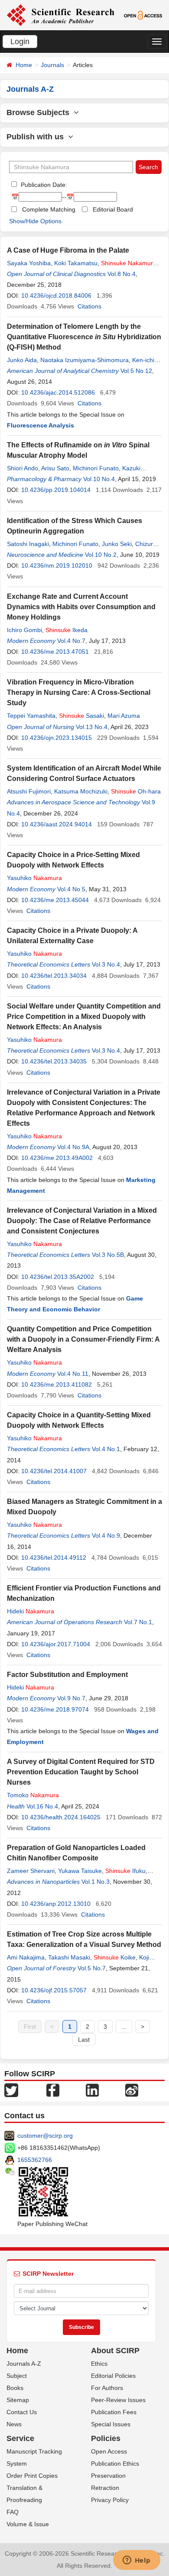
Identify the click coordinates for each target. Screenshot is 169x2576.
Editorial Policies (113, 2376)
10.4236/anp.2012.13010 (56, 1904)
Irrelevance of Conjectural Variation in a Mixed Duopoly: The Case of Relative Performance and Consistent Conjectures (82, 1221)
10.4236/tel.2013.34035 (54, 1061)
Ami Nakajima (26, 1957)
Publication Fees (114, 2412)
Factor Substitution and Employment (67, 1675)
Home (24, 65)
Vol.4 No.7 (71, 641)
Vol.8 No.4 (122, 274)
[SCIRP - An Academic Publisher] (60, 15)
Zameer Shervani (31, 1871)
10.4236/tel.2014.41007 (54, 1471)
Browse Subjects (40, 112)
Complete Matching (49, 209)
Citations (89, 306)
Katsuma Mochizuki (81, 791)
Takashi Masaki (69, 1957)
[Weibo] (132, 2090)
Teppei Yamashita (31, 716)
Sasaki (81, 716)
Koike (115, 1957)
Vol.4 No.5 (71, 889)
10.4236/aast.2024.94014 (57, 824)
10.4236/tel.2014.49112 (54, 1558)
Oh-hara (136, 791)
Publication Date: (43, 185)
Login (20, 42)
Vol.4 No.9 (106, 1535)
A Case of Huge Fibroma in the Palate (68, 250)
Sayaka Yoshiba (29, 263)
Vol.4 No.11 (73, 1374)
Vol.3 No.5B (108, 1255)
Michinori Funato (96, 468)
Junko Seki (117, 544)
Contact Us (22, 2412)
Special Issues (111, 2424)
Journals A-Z (24, 2364)
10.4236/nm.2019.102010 (57, 565)
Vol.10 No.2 (101, 555)
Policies (106, 2438)
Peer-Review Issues (118, 2400)
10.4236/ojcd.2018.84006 (56, 296)
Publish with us (37, 137)
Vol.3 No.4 (106, 964)
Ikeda (67, 630)
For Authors (107, 2388)
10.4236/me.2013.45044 (55, 900)
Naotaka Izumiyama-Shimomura (84, 360)
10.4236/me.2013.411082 (57, 1384)
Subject (17, 2376)
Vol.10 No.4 (99, 479)
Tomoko (33, 1795)
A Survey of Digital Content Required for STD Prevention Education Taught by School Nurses (81, 1772)
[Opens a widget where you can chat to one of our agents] (136, 2561)
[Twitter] (11, 2090)
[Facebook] (53, 2090)
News (14, 2424)
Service (20, 2438)
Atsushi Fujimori (29, 791)
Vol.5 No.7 (92, 1968)
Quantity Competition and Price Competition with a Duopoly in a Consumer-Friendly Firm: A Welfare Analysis (83, 1339)
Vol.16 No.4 (42, 1806)
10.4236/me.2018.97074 (55, 1709)
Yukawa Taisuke (80, 1871)
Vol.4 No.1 (106, 1449)
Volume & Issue (28, 2524)
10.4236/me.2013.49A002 (57, 1158)
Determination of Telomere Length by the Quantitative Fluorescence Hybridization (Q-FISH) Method (84, 337)
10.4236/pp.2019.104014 (56, 490)
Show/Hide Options (35, 221)
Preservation (108, 2476)
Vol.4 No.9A (73, 1147)
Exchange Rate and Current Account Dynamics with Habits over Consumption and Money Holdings (81, 607)
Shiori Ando (23, 468)
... (124, 2027)
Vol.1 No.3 (96, 1882)
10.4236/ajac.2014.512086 (58, 392)
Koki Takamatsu (76, 263)
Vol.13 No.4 (92, 727)
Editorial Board (113, 209)
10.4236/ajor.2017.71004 (56, 1644)
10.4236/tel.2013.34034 (54, 976)
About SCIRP (115, 2351)
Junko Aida (22, 360)
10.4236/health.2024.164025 (61, 1817)
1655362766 (35, 2160)
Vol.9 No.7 (71, 1698)
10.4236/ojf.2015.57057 (54, 1990)
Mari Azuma (124, 716)
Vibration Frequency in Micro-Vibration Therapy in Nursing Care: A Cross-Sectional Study (79, 692)
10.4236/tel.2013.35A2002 (58, 1277)
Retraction (105, 2488)
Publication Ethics (115, 2464)
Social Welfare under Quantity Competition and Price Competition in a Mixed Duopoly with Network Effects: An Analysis (84, 1017)
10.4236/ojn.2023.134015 (57, 738)
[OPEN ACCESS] (143, 15)
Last (84, 2040)
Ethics (99, 2364)
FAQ (13, 2512)
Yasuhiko (34, 878)
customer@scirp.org (45, 2136)
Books (15, 2388)
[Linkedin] (92, 2090)
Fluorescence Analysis (41, 425)
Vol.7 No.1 (138, 1622)
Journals (52, 65)
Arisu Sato (55, 468)
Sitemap (18, 2400)
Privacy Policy (110, 2500)
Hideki (31, 1611)
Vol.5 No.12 (136, 371)
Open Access (109, 2451)
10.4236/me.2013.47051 (55, 652)
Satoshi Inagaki (28, 544)
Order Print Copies (32, 2476)
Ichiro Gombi (24, 630)
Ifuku (125, 1871)
